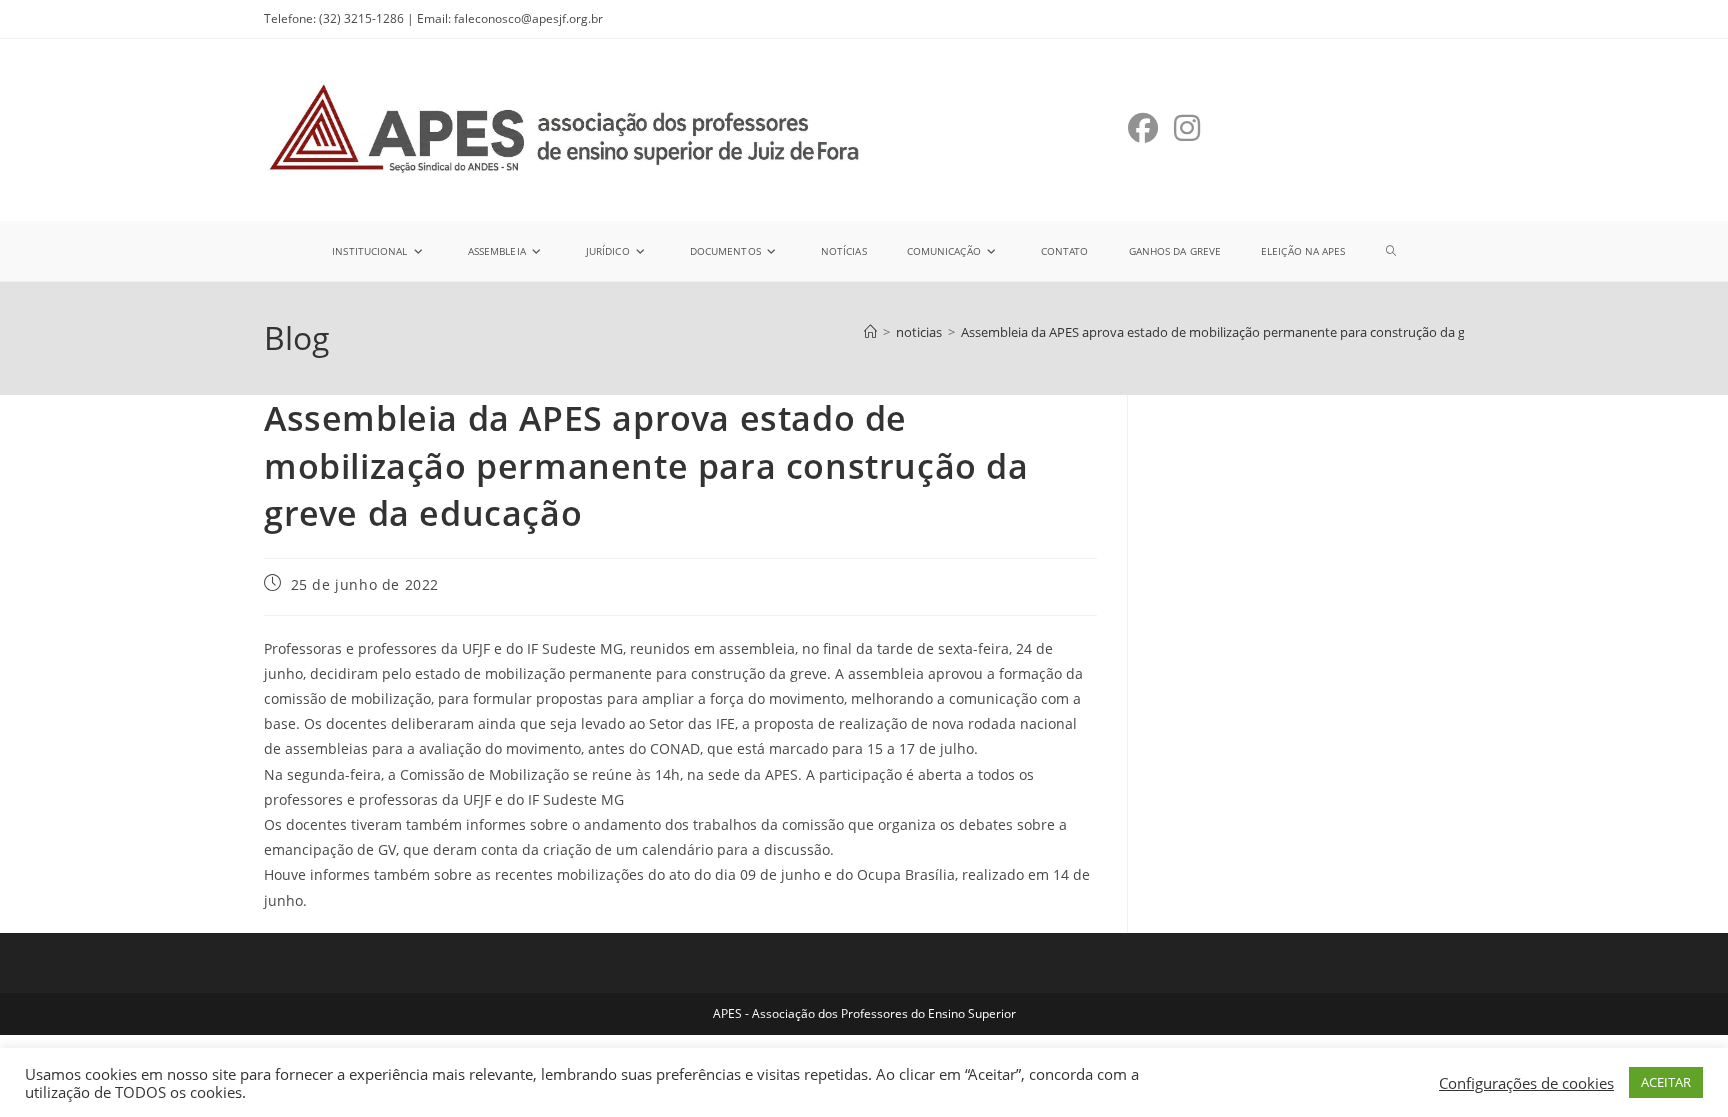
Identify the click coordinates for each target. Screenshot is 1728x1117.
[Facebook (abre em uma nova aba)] (1143, 128)
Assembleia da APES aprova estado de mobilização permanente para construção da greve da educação (1265, 332)
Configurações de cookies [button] (1526, 1083)
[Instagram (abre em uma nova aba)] (1187, 128)
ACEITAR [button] (1666, 1082)
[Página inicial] (870, 332)
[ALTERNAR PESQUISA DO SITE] (1391, 251)
